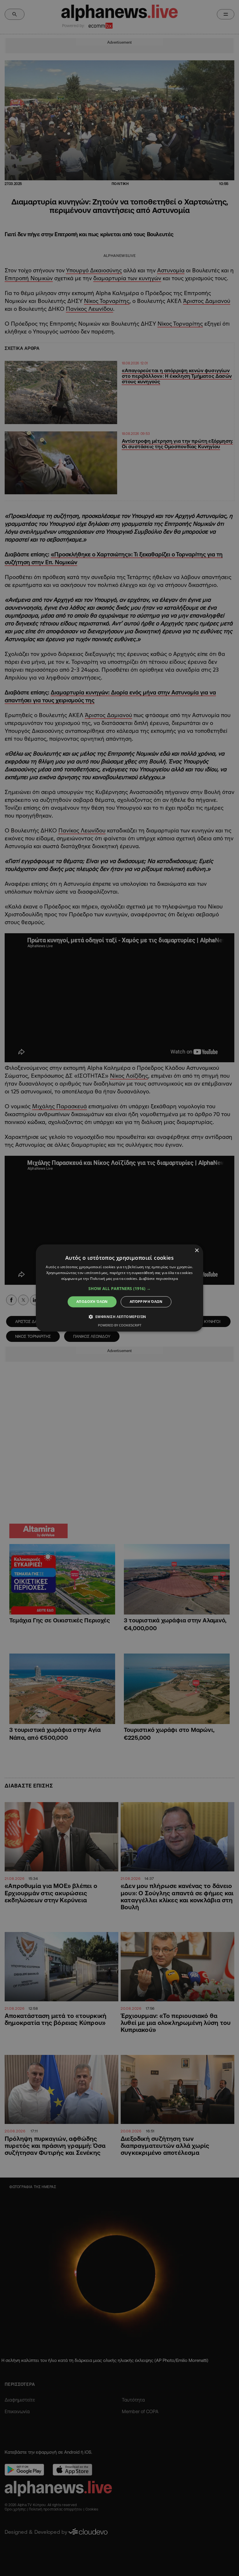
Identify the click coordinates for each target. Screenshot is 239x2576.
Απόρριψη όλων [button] (146, 1302)
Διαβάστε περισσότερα (158, 1279)
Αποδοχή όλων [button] (92, 1302)
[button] (119, 1289)
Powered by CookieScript (120, 1325)
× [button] (197, 1251)
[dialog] (119, 1288)
